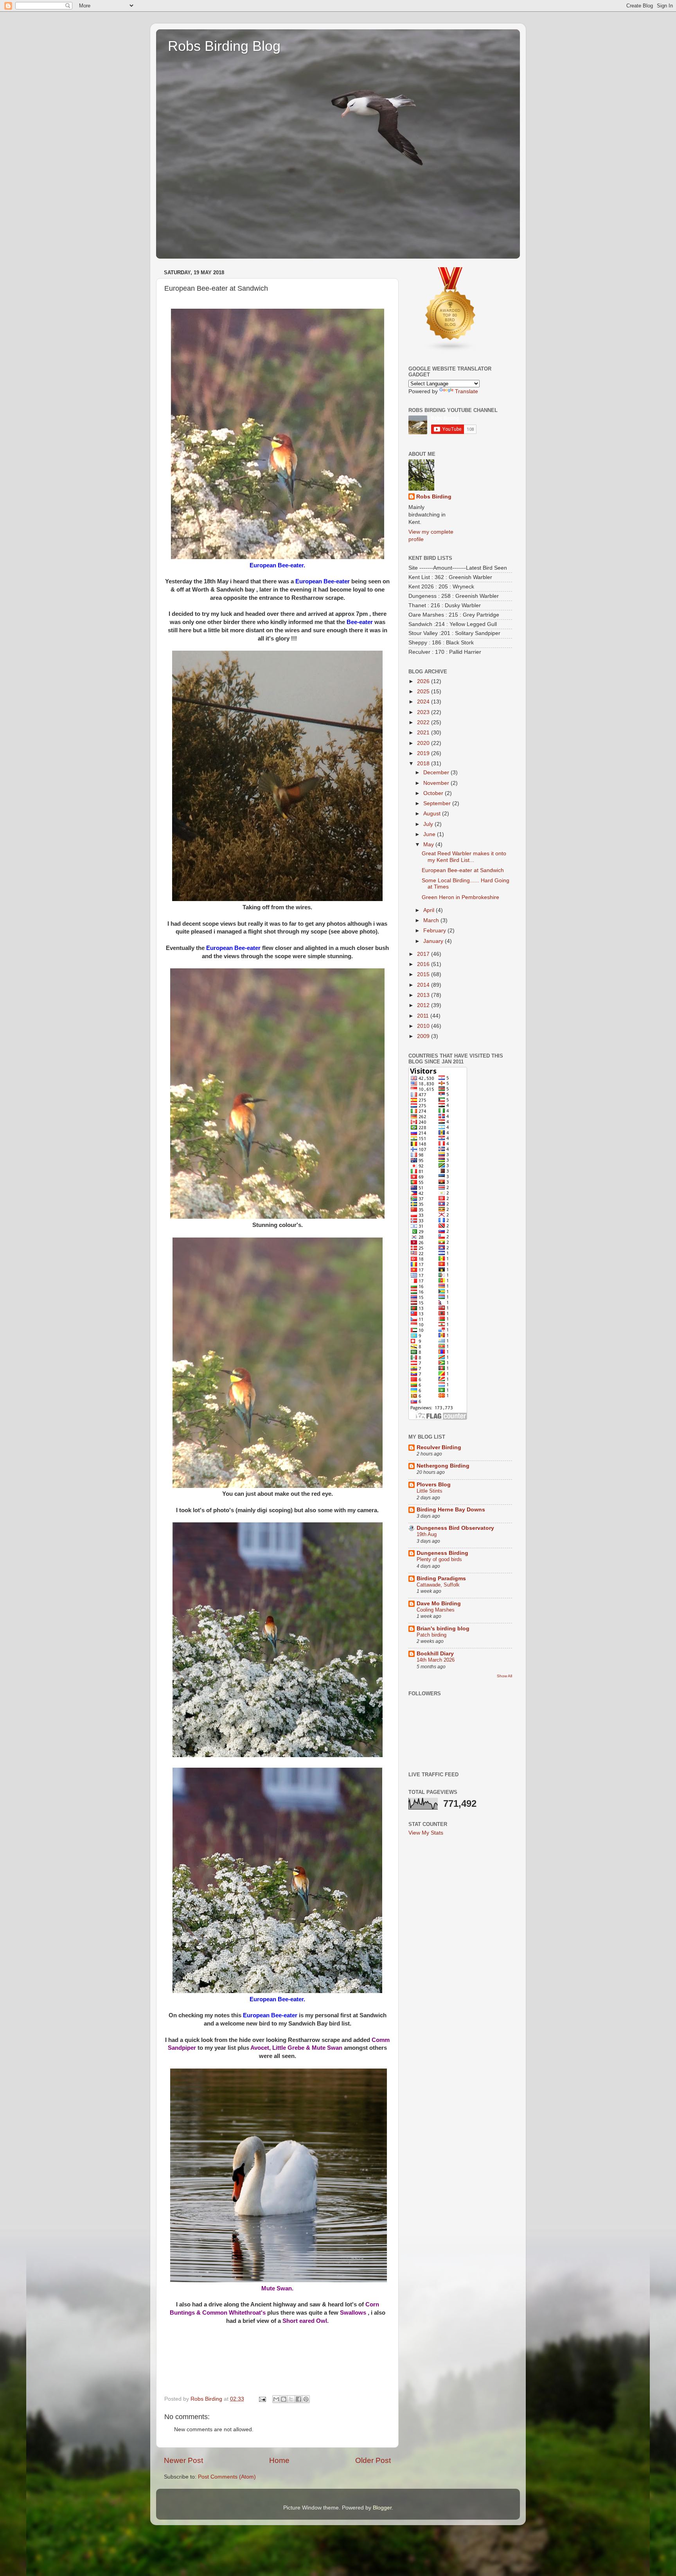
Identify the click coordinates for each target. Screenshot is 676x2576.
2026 (424, 681)
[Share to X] (291, 2399)
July (429, 824)
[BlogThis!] (284, 2399)
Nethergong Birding (443, 1466)
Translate (467, 391)
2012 (424, 1005)
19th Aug (427, 1534)
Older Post (373, 2460)
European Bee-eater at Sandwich (463, 870)
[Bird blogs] (451, 350)
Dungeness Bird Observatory (455, 1528)
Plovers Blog (434, 1485)
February (435, 931)
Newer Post (183, 2460)
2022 (424, 722)
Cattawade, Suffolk (438, 1585)
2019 (424, 753)
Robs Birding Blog (224, 46)
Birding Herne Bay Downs (451, 1510)
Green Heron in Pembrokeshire (460, 897)
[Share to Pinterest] (306, 2399)
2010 (424, 1026)
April (430, 910)
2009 (424, 1036)
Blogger (382, 2508)
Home (279, 2460)
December (437, 773)
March (432, 920)
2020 (424, 743)
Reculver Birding (439, 1447)
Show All (504, 1676)
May (429, 845)
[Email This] (276, 2399)
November (437, 783)
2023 (424, 712)
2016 (424, 964)
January (434, 941)
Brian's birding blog (443, 1629)
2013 (424, 995)
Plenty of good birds (439, 1559)
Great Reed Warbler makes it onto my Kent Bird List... (464, 857)
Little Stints (430, 1491)
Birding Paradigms (441, 1579)
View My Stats (426, 1833)
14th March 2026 (436, 1660)
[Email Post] (262, 2399)
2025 (424, 692)
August (433, 814)
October (434, 793)
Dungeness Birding (442, 1553)
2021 (424, 733)
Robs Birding (434, 497)
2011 (424, 1016)
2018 (424, 764)
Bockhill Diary (435, 1654)
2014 (424, 985)
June (430, 834)
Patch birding (431, 1635)
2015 (424, 974)
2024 (424, 702)
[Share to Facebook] (298, 2399)
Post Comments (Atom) (227, 2477)
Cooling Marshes (436, 1610)
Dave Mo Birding (439, 1604)
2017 (424, 954)
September (438, 803)
